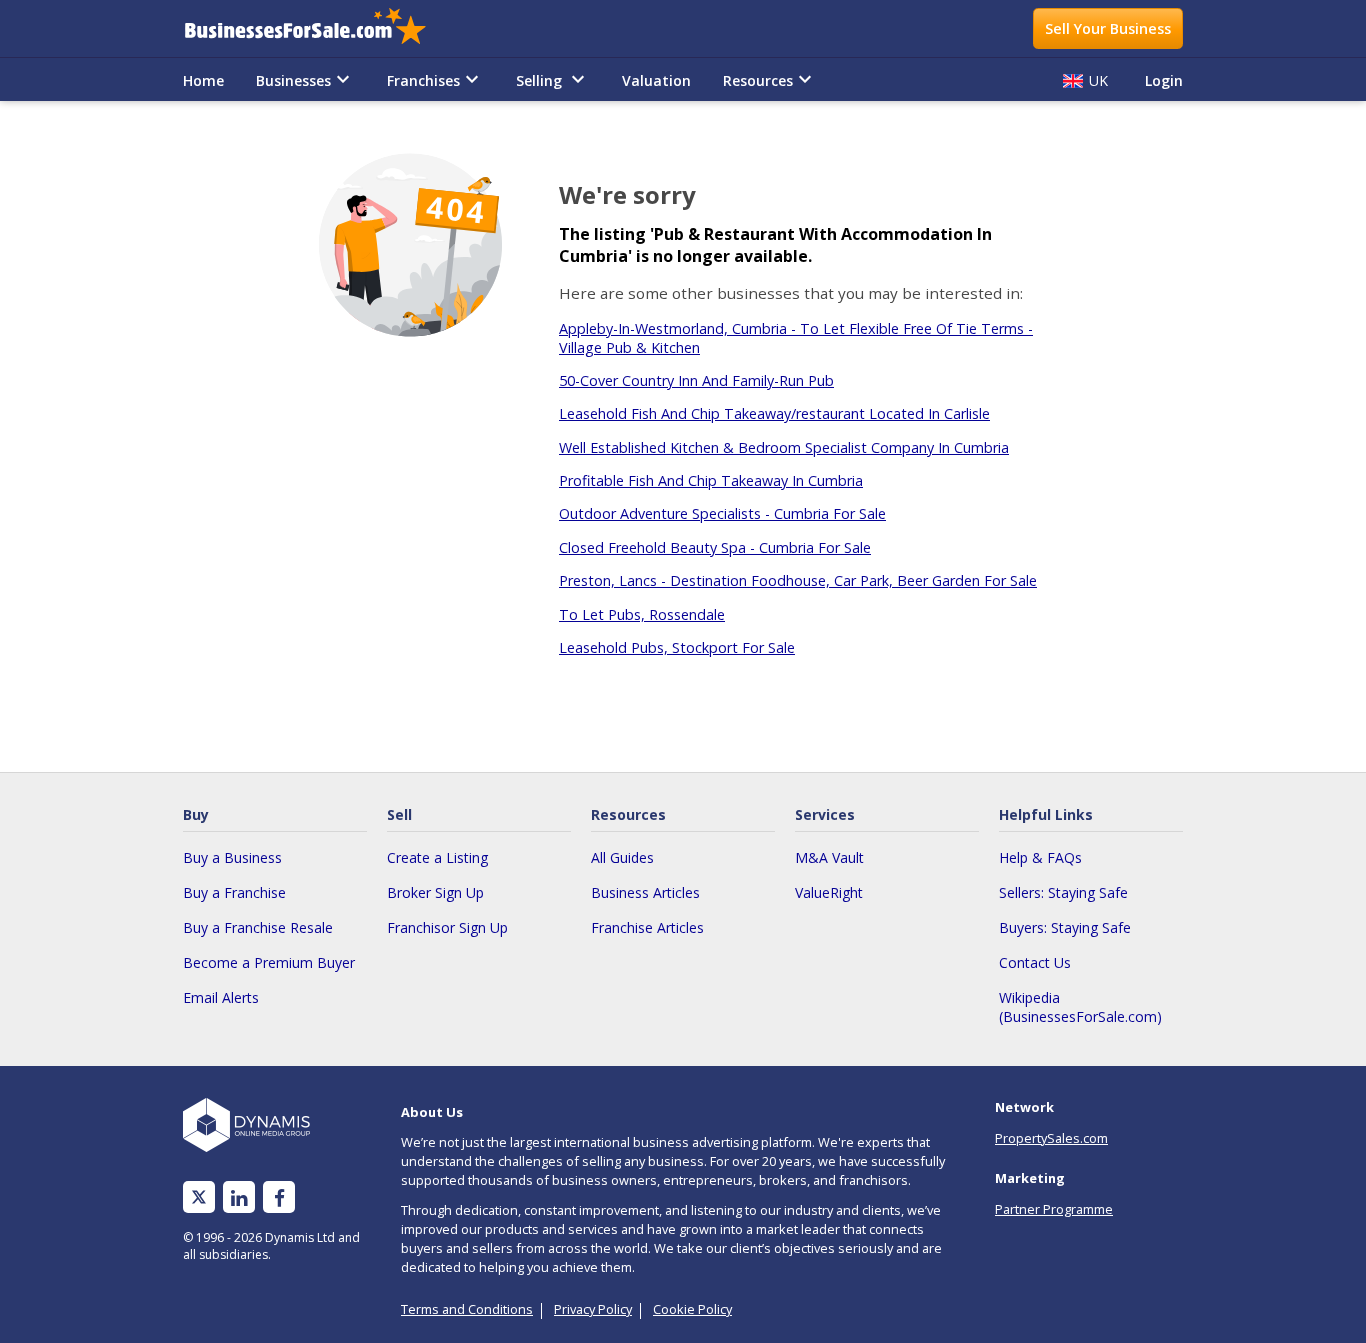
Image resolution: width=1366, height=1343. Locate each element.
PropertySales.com (1051, 1138)
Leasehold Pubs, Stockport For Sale (677, 647)
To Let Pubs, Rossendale (642, 614)
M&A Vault (829, 857)
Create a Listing (437, 857)
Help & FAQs (1040, 857)
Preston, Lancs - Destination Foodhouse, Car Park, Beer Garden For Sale (798, 580)
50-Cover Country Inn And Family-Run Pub (696, 380)
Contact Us (1035, 962)
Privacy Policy (593, 1309)
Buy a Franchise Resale (258, 927)
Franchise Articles (647, 927)
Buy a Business (232, 857)
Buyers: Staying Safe (1065, 927)
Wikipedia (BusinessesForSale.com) (1080, 1007)
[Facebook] (279, 1197)
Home (203, 80)
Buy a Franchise (234, 892)
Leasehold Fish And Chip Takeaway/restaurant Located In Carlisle (774, 413)
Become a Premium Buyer (269, 962)
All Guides (622, 857)
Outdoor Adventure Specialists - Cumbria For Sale (722, 513)
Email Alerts (221, 997)
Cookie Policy (692, 1309)
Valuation (656, 80)
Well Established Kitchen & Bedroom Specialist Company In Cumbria (784, 447)
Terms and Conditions (467, 1309)
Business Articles (645, 892)
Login (1164, 80)
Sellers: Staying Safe (1063, 892)
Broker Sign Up (435, 892)
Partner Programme (1054, 1209)
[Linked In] (239, 1197)
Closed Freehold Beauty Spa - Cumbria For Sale (715, 547)
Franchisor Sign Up (447, 927)
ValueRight (829, 892)
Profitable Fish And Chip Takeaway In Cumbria (711, 480)
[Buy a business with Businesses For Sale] (319, 28)
